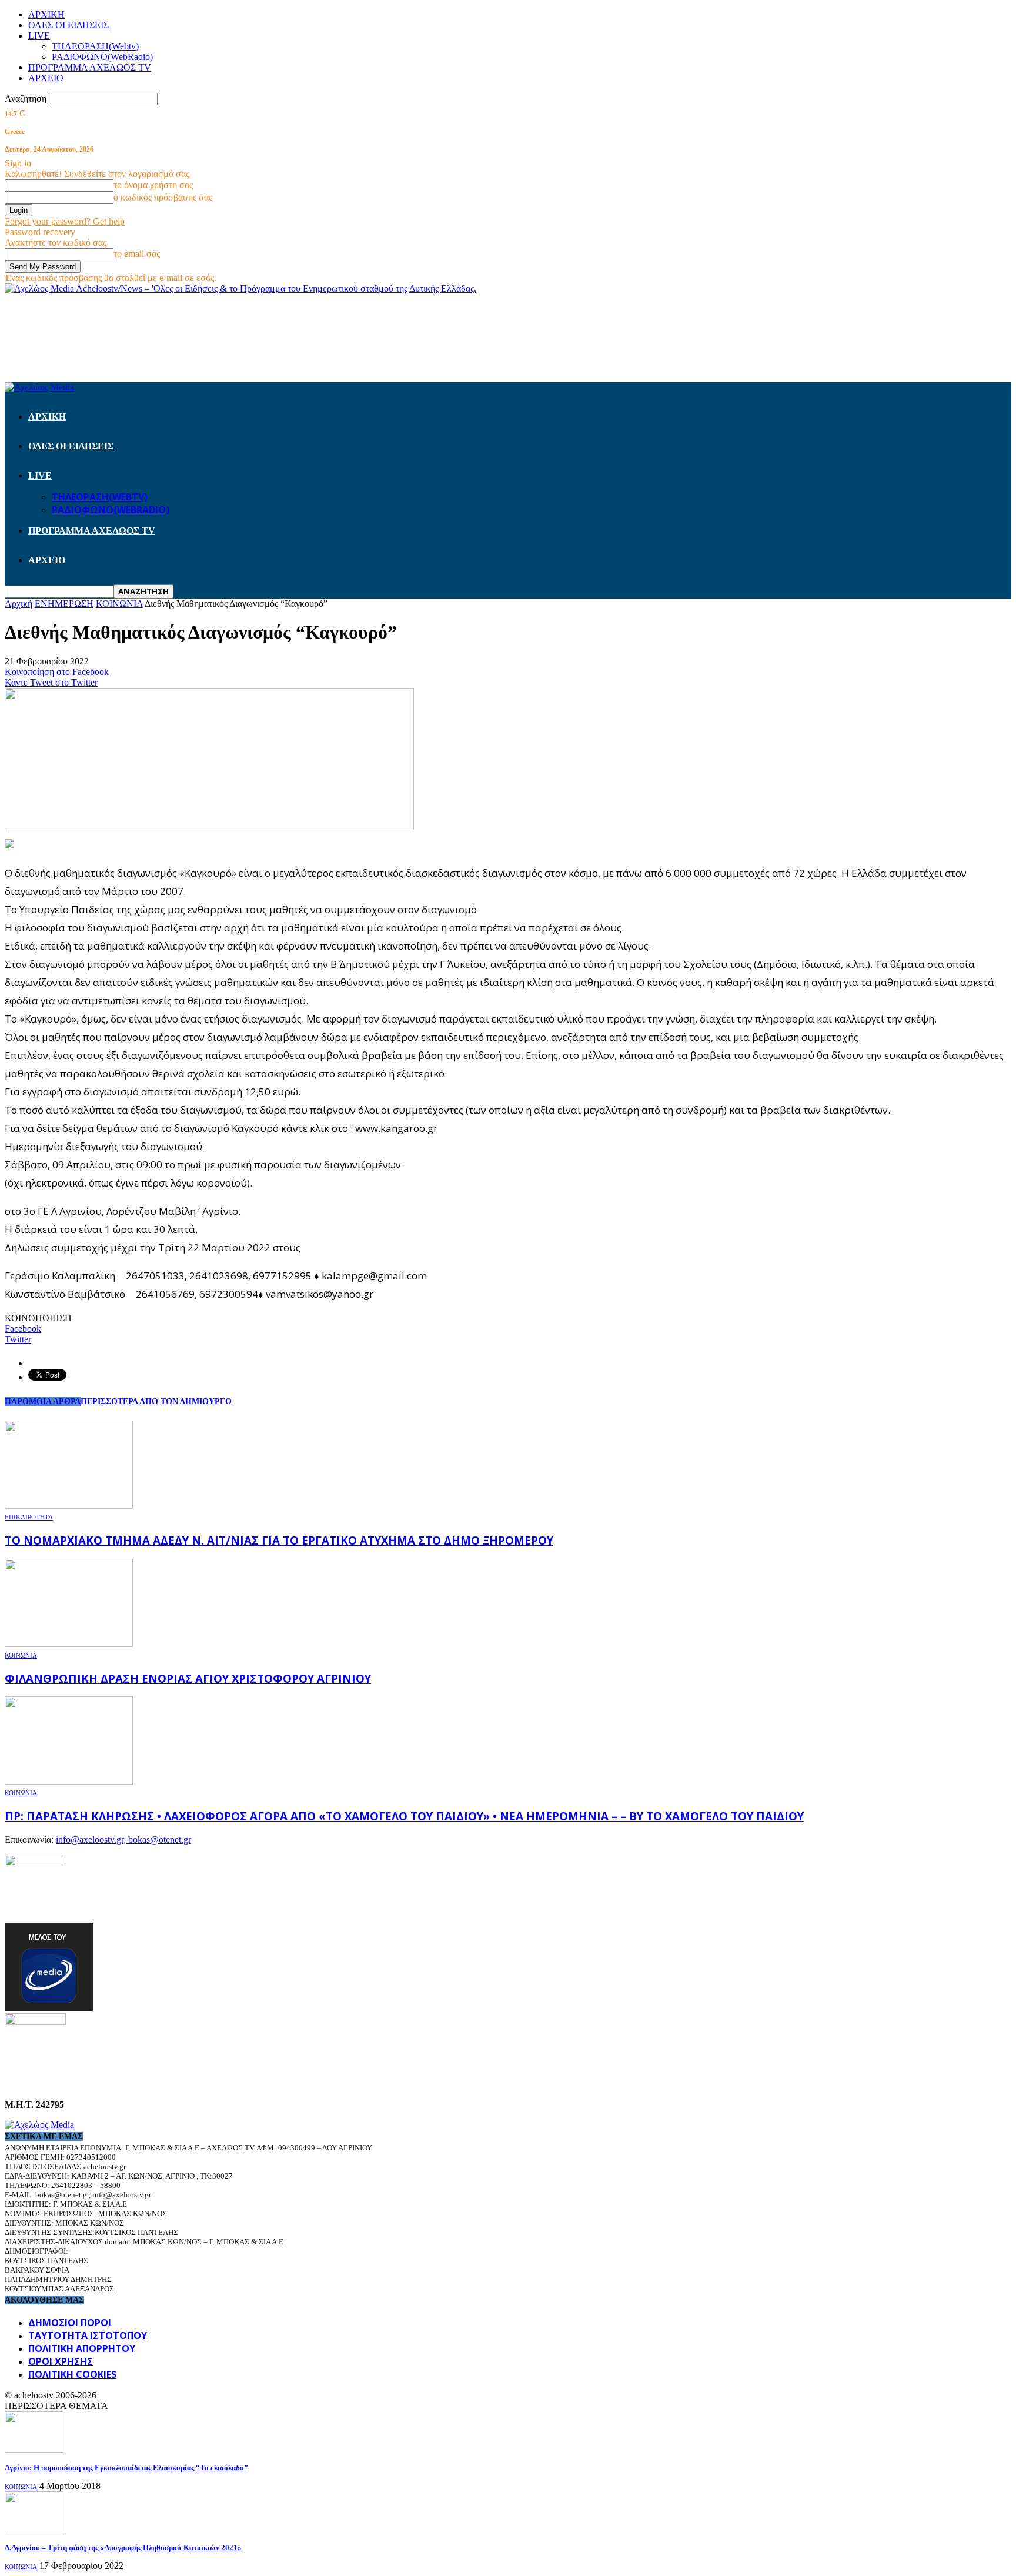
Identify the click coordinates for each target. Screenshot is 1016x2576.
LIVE (39, 36)
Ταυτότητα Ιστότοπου (88, 2336)
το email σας (137, 254)
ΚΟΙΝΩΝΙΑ (21, 1655)
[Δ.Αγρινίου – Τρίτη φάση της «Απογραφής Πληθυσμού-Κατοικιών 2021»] (34, 2529)
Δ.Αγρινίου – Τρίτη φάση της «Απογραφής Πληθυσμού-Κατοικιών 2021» (123, 2547)
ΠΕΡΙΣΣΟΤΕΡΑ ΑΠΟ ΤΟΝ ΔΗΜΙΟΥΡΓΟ (156, 1401)
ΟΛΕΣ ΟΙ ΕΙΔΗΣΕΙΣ (68, 25)
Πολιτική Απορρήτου (82, 2348)
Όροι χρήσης (61, 2361)
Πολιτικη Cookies (72, 2374)
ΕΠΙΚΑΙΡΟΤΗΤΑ (29, 1517)
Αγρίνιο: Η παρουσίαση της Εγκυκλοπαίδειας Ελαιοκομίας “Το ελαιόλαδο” (126, 2468)
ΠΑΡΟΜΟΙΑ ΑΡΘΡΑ (43, 1401)
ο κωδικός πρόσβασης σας (163, 197)
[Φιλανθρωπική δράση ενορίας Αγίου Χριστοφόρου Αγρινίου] (69, 1644)
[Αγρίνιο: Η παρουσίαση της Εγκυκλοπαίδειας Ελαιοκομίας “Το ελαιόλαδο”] (34, 2449)
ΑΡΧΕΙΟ (46, 78)
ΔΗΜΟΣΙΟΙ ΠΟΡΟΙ (70, 2323)
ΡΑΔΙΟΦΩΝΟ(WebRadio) (102, 57)
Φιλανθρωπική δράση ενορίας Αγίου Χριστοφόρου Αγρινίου (188, 1678)
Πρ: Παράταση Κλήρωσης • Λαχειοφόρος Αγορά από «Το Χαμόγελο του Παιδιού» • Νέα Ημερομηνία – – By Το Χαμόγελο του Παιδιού (404, 1816)
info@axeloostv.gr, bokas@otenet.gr (123, 1840)
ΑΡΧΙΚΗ (46, 14)
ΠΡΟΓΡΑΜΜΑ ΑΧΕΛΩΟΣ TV (90, 67)
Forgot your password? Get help (65, 221)
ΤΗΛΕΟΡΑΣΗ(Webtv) (95, 46)
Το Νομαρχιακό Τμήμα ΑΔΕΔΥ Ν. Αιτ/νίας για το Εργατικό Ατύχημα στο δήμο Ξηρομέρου (279, 1540)
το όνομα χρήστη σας (153, 185)
